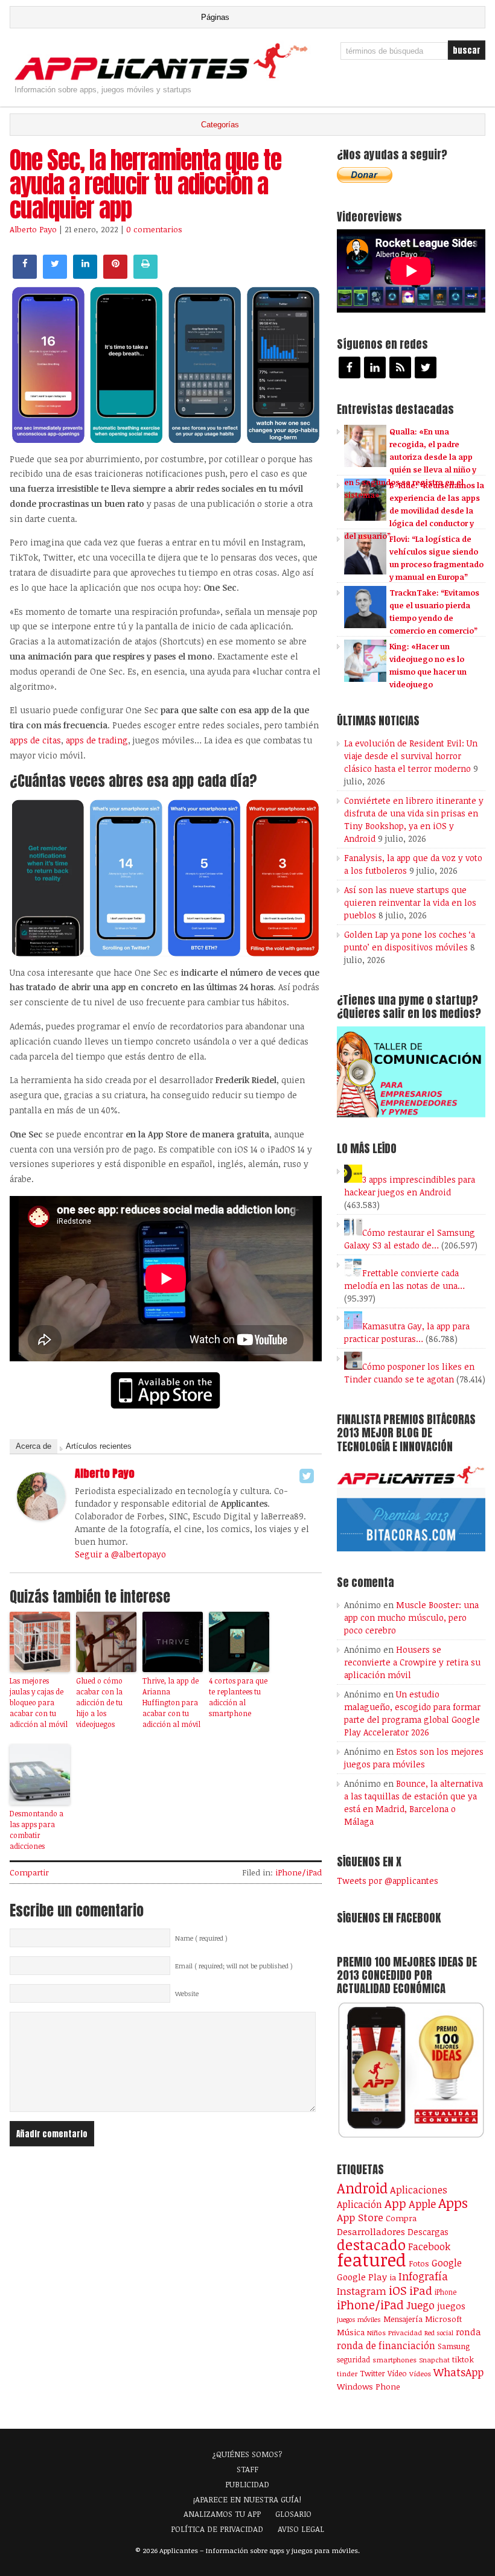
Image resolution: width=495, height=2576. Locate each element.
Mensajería (403, 2319)
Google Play (362, 2277)
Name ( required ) (201, 1938)
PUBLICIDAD (247, 2484)
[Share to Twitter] (55, 275)
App (395, 2203)
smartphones (394, 2360)
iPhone (445, 2292)
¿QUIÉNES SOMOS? (247, 2454)
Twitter (372, 2373)
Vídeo (397, 2374)
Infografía (423, 2276)
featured (372, 2259)
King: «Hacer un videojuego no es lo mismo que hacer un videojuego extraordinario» (405, 672)
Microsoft (443, 2319)
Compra (401, 2218)
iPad (421, 2290)
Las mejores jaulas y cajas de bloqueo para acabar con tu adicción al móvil (39, 1702)
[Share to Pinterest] (115, 275)
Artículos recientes (99, 1446)
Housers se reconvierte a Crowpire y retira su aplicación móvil (412, 1662)
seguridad (353, 2359)
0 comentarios (154, 229)
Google (447, 2263)
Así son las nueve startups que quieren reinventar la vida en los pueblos (410, 902)
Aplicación (359, 2204)
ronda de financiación (386, 2345)
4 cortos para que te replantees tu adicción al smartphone (238, 1697)
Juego (420, 2305)
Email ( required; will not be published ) (234, 1966)
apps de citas (35, 740)
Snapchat (434, 2360)
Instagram (362, 2291)
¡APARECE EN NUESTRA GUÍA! (247, 2499)
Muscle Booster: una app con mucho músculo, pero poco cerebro (411, 1617)
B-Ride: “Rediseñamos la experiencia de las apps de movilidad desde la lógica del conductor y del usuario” (414, 510)
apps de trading (97, 740)
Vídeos (420, 2373)
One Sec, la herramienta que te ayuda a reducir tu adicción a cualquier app (145, 184)
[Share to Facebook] (25, 275)
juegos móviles (359, 2319)
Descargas (428, 2232)
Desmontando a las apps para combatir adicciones (37, 1830)
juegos (451, 2306)
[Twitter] (307, 1476)
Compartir (29, 1872)
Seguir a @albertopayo (120, 1554)
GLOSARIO (293, 2514)
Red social (439, 2333)
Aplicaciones (419, 2190)
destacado (371, 2244)
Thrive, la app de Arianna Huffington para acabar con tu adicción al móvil (171, 1702)
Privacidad (405, 2333)
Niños (376, 2333)
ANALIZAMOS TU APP (222, 2514)
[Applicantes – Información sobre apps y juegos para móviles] (164, 79)
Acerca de (34, 1446)
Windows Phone (369, 2386)
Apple (422, 2204)
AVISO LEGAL (301, 2529)
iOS (398, 2290)
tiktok (463, 2359)
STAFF (247, 2469)
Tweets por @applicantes (388, 1881)
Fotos (419, 2263)
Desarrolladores (371, 2231)
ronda (468, 2332)
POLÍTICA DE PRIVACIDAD (217, 2529)
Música (351, 2332)
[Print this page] (145, 275)
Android (362, 2188)
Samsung (454, 2346)
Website (187, 1994)
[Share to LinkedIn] (85, 275)
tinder (347, 2374)
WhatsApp (458, 2372)
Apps (453, 2203)
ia (393, 2277)
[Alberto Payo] (41, 1517)
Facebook (429, 2246)
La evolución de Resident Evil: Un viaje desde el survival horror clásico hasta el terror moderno (411, 756)
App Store (360, 2217)
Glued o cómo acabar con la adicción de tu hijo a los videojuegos (99, 1702)
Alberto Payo (33, 229)
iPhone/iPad (299, 1872)
